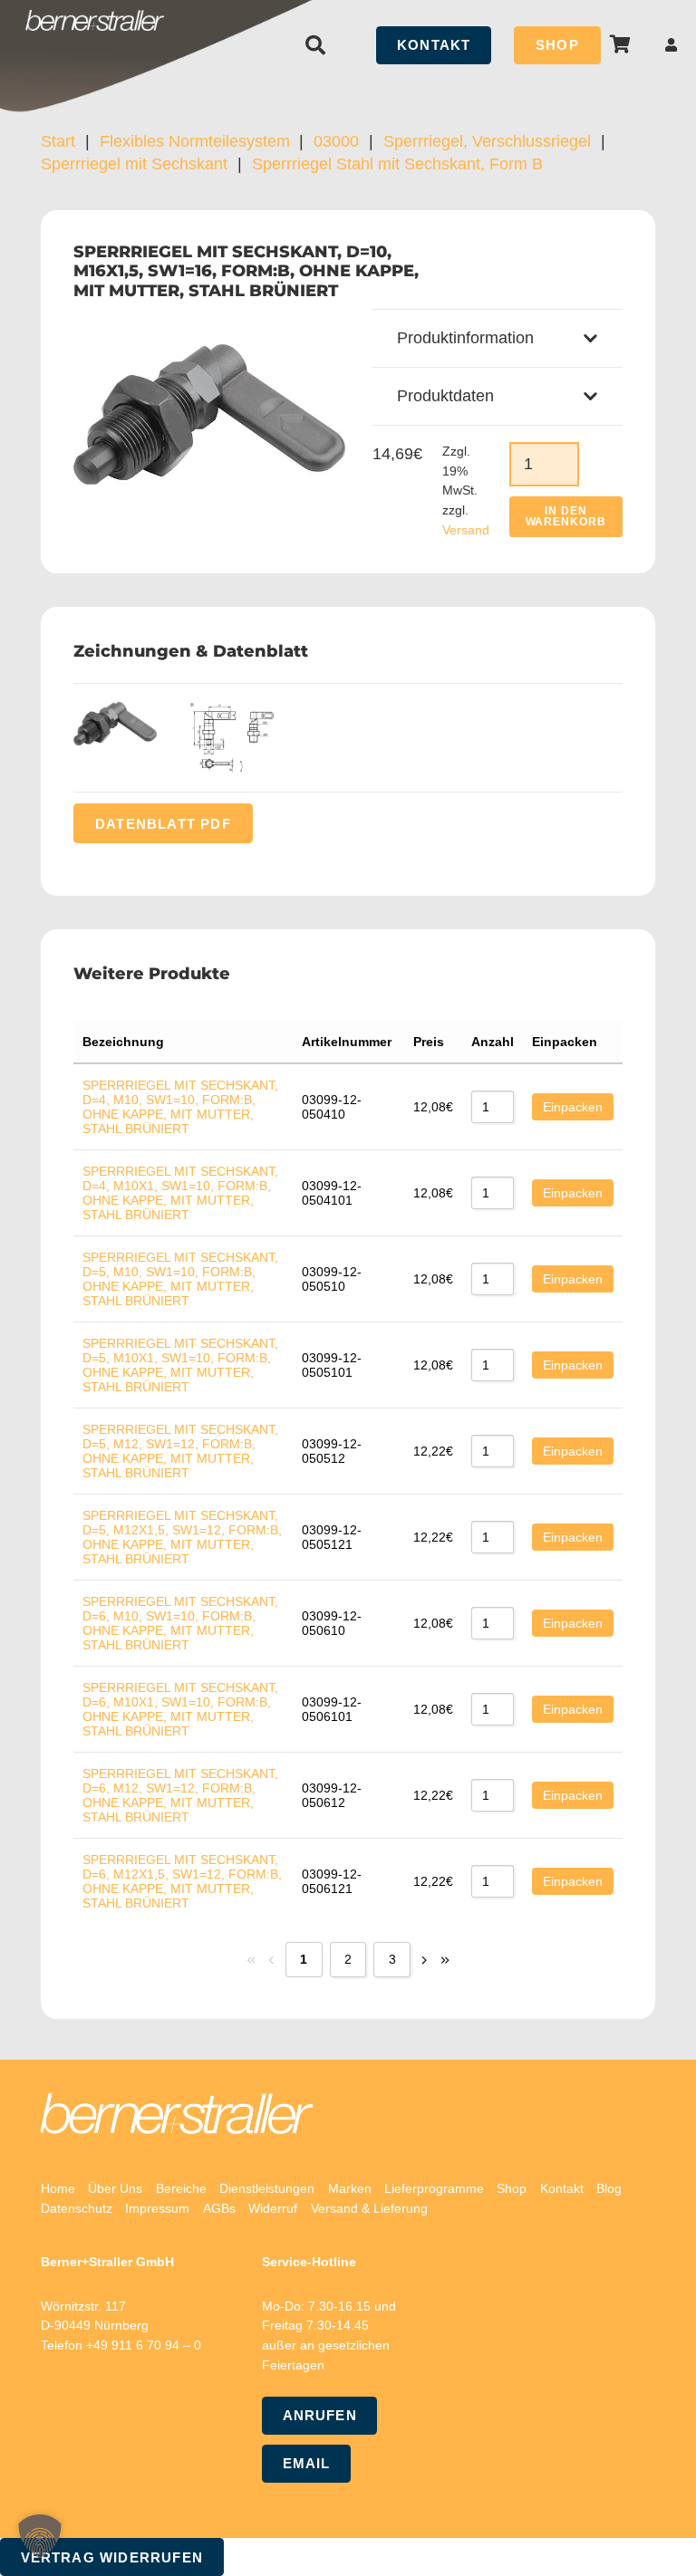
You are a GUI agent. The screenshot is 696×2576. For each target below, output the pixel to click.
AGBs (219, 2208)
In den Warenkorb (566, 516)
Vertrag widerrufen (112, 2557)
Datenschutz (77, 2208)
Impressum (157, 2208)
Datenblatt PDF (163, 823)
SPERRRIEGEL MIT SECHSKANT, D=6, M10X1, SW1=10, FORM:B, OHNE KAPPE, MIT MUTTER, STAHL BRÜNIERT (180, 1709)
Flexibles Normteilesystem (195, 141)
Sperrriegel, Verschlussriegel (487, 141)
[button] (315, 45)
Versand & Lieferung (369, 2208)
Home (58, 2188)
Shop (512, 2188)
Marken (350, 2188)
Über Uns (115, 2188)
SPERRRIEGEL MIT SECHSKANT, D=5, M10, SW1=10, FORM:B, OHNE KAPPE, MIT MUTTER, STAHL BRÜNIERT (180, 1279)
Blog (609, 2188)
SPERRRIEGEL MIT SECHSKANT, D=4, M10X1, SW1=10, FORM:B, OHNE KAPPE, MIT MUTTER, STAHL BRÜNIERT (180, 1193)
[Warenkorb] (621, 45)
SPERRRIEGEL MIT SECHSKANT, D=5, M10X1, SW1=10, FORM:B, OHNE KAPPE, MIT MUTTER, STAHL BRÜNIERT (180, 1365)
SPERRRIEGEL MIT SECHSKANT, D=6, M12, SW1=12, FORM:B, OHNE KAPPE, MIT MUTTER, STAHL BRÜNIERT (180, 1795)
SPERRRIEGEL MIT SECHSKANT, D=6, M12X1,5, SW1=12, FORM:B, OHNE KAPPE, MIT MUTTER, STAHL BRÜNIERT (182, 1881)
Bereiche (181, 2188)
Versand (466, 530)
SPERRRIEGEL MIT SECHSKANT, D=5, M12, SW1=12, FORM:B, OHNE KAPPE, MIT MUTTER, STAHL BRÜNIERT (180, 1451)
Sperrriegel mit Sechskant (134, 164)
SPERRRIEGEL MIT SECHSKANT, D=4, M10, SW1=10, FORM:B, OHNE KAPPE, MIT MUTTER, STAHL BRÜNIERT (180, 1107)
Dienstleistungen (267, 2188)
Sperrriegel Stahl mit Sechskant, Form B (397, 164)
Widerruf (273, 2208)
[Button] (672, 45)
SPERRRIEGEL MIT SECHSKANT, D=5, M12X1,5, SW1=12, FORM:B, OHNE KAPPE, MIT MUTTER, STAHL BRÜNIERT (182, 1537)
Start (58, 141)
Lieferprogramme (434, 2188)
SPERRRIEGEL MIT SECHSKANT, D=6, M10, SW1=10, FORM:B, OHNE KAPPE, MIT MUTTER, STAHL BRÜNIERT (180, 1623)
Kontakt (562, 2188)
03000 (336, 141)
